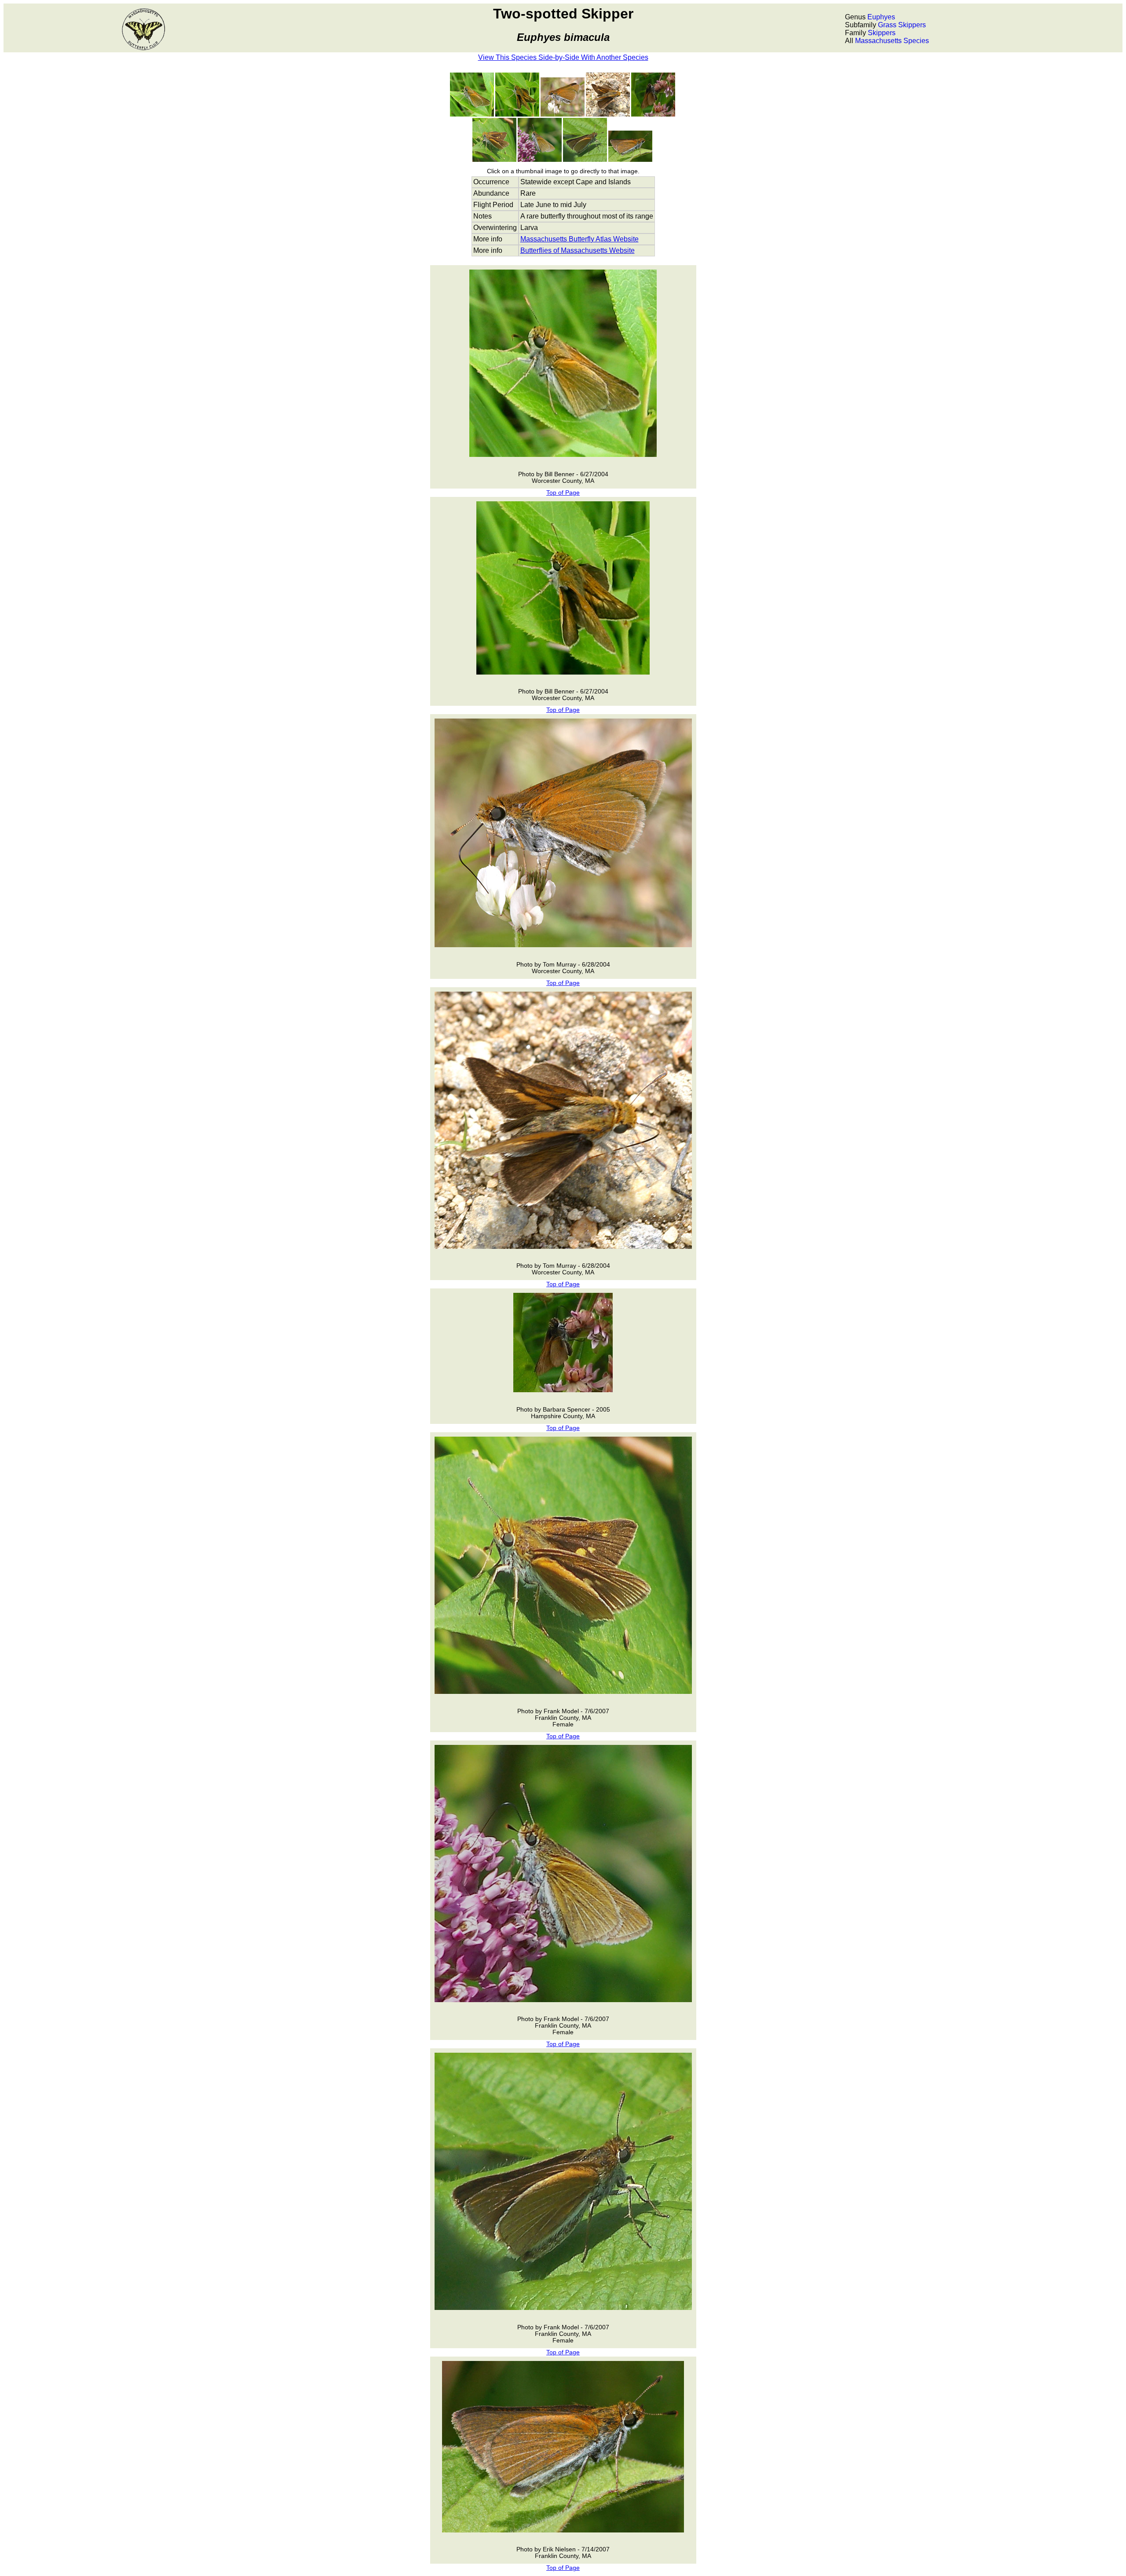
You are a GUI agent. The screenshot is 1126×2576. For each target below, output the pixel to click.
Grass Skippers (902, 25)
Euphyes (881, 17)
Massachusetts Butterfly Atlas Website (579, 239)
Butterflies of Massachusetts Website (578, 250)
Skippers (882, 33)
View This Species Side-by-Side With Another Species (563, 57)
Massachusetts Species (892, 41)
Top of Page (563, 493)
